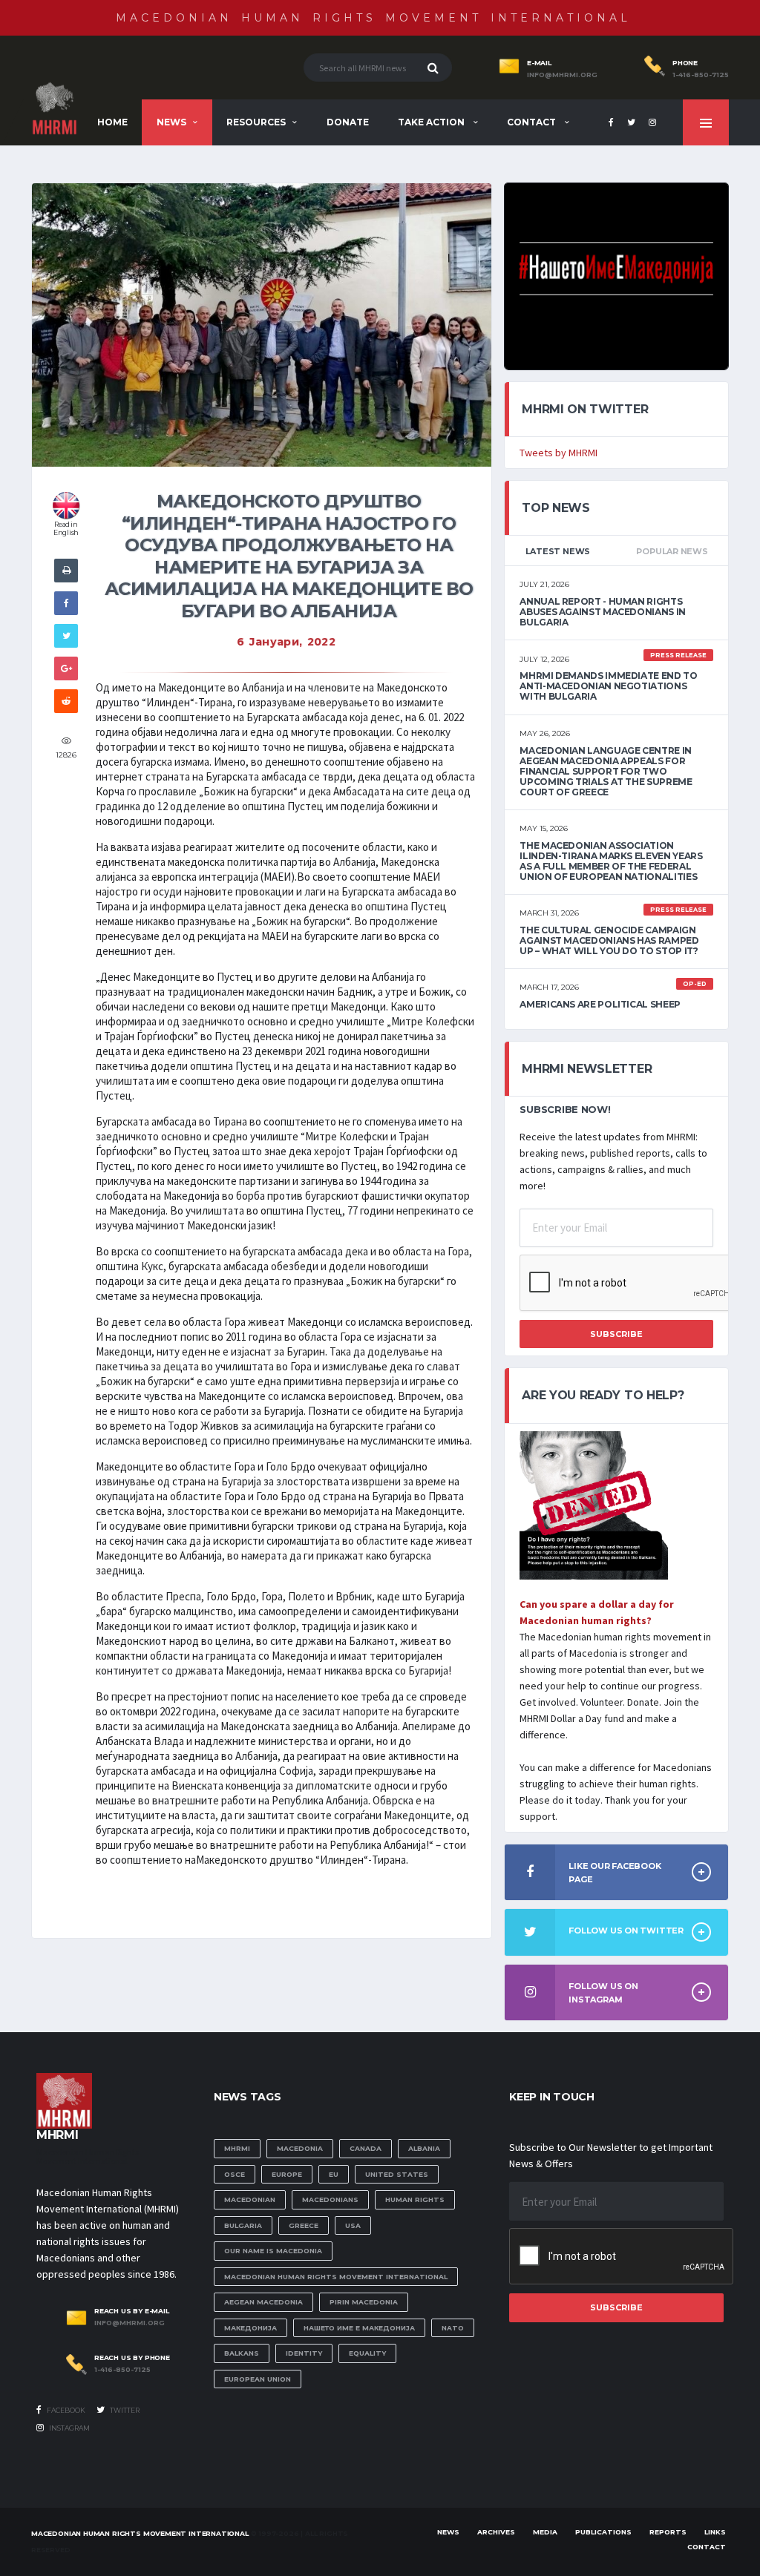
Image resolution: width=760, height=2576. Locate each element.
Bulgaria (243, 2225)
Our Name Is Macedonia (273, 2251)
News (171, 122)
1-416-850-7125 (701, 75)
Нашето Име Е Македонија (359, 2328)
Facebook (65, 2410)
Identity (304, 2353)
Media (545, 2532)
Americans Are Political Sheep (600, 1004)
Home (112, 122)
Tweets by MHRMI (558, 453)
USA (353, 2225)
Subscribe (616, 1334)
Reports (668, 2532)
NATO (453, 2328)
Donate (348, 122)
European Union (258, 2379)
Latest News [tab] (558, 551)
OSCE (235, 2174)
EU (334, 2174)
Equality (367, 2353)
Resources (256, 122)
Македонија (250, 2328)
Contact (533, 122)
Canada (366, 2148)
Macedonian (250, 2199)
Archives (496, 2532)
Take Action (432, 122)
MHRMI (237, 2148)
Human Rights (415, 2199)
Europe (287, 2174)
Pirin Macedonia (364, 2302)
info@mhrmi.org (562, 75)
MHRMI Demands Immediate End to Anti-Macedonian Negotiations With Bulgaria (608, 686)
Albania (424, 2148)
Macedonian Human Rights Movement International (373, 18)
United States (397, 2174)
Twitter (124, 2410)
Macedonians (330, 2199)
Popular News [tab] (672, 551)
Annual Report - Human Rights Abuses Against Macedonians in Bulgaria (603, 612)
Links (715, 2532)
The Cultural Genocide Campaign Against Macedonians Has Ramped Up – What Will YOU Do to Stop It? (609, 940)
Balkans (242, 2353)
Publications (603, 2532)
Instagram (69, 2428)
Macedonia (300, 2148)
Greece (304, 2225)
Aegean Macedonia (263, 2302)
